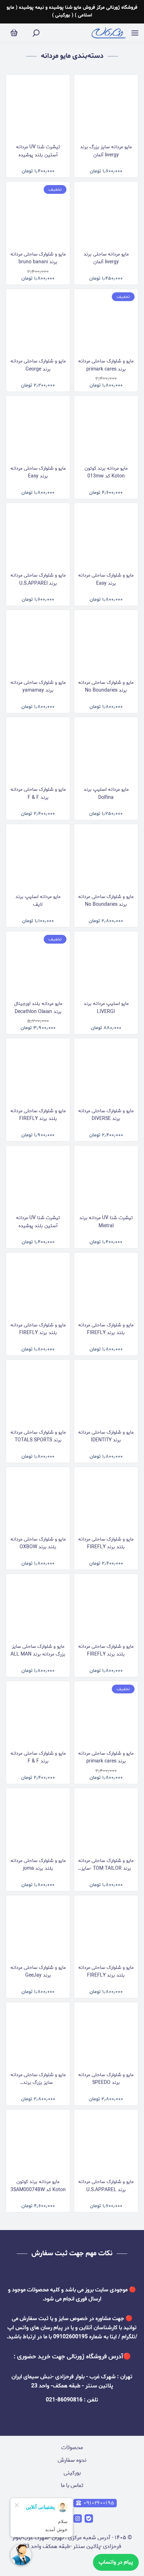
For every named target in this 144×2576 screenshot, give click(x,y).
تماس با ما (72, 2485)
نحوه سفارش (72, 2460)
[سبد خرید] (14, 33)
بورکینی (72, 2473)
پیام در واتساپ (116, 2562)
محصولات (72, 2448)
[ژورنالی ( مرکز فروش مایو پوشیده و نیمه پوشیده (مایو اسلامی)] (109, 33)
